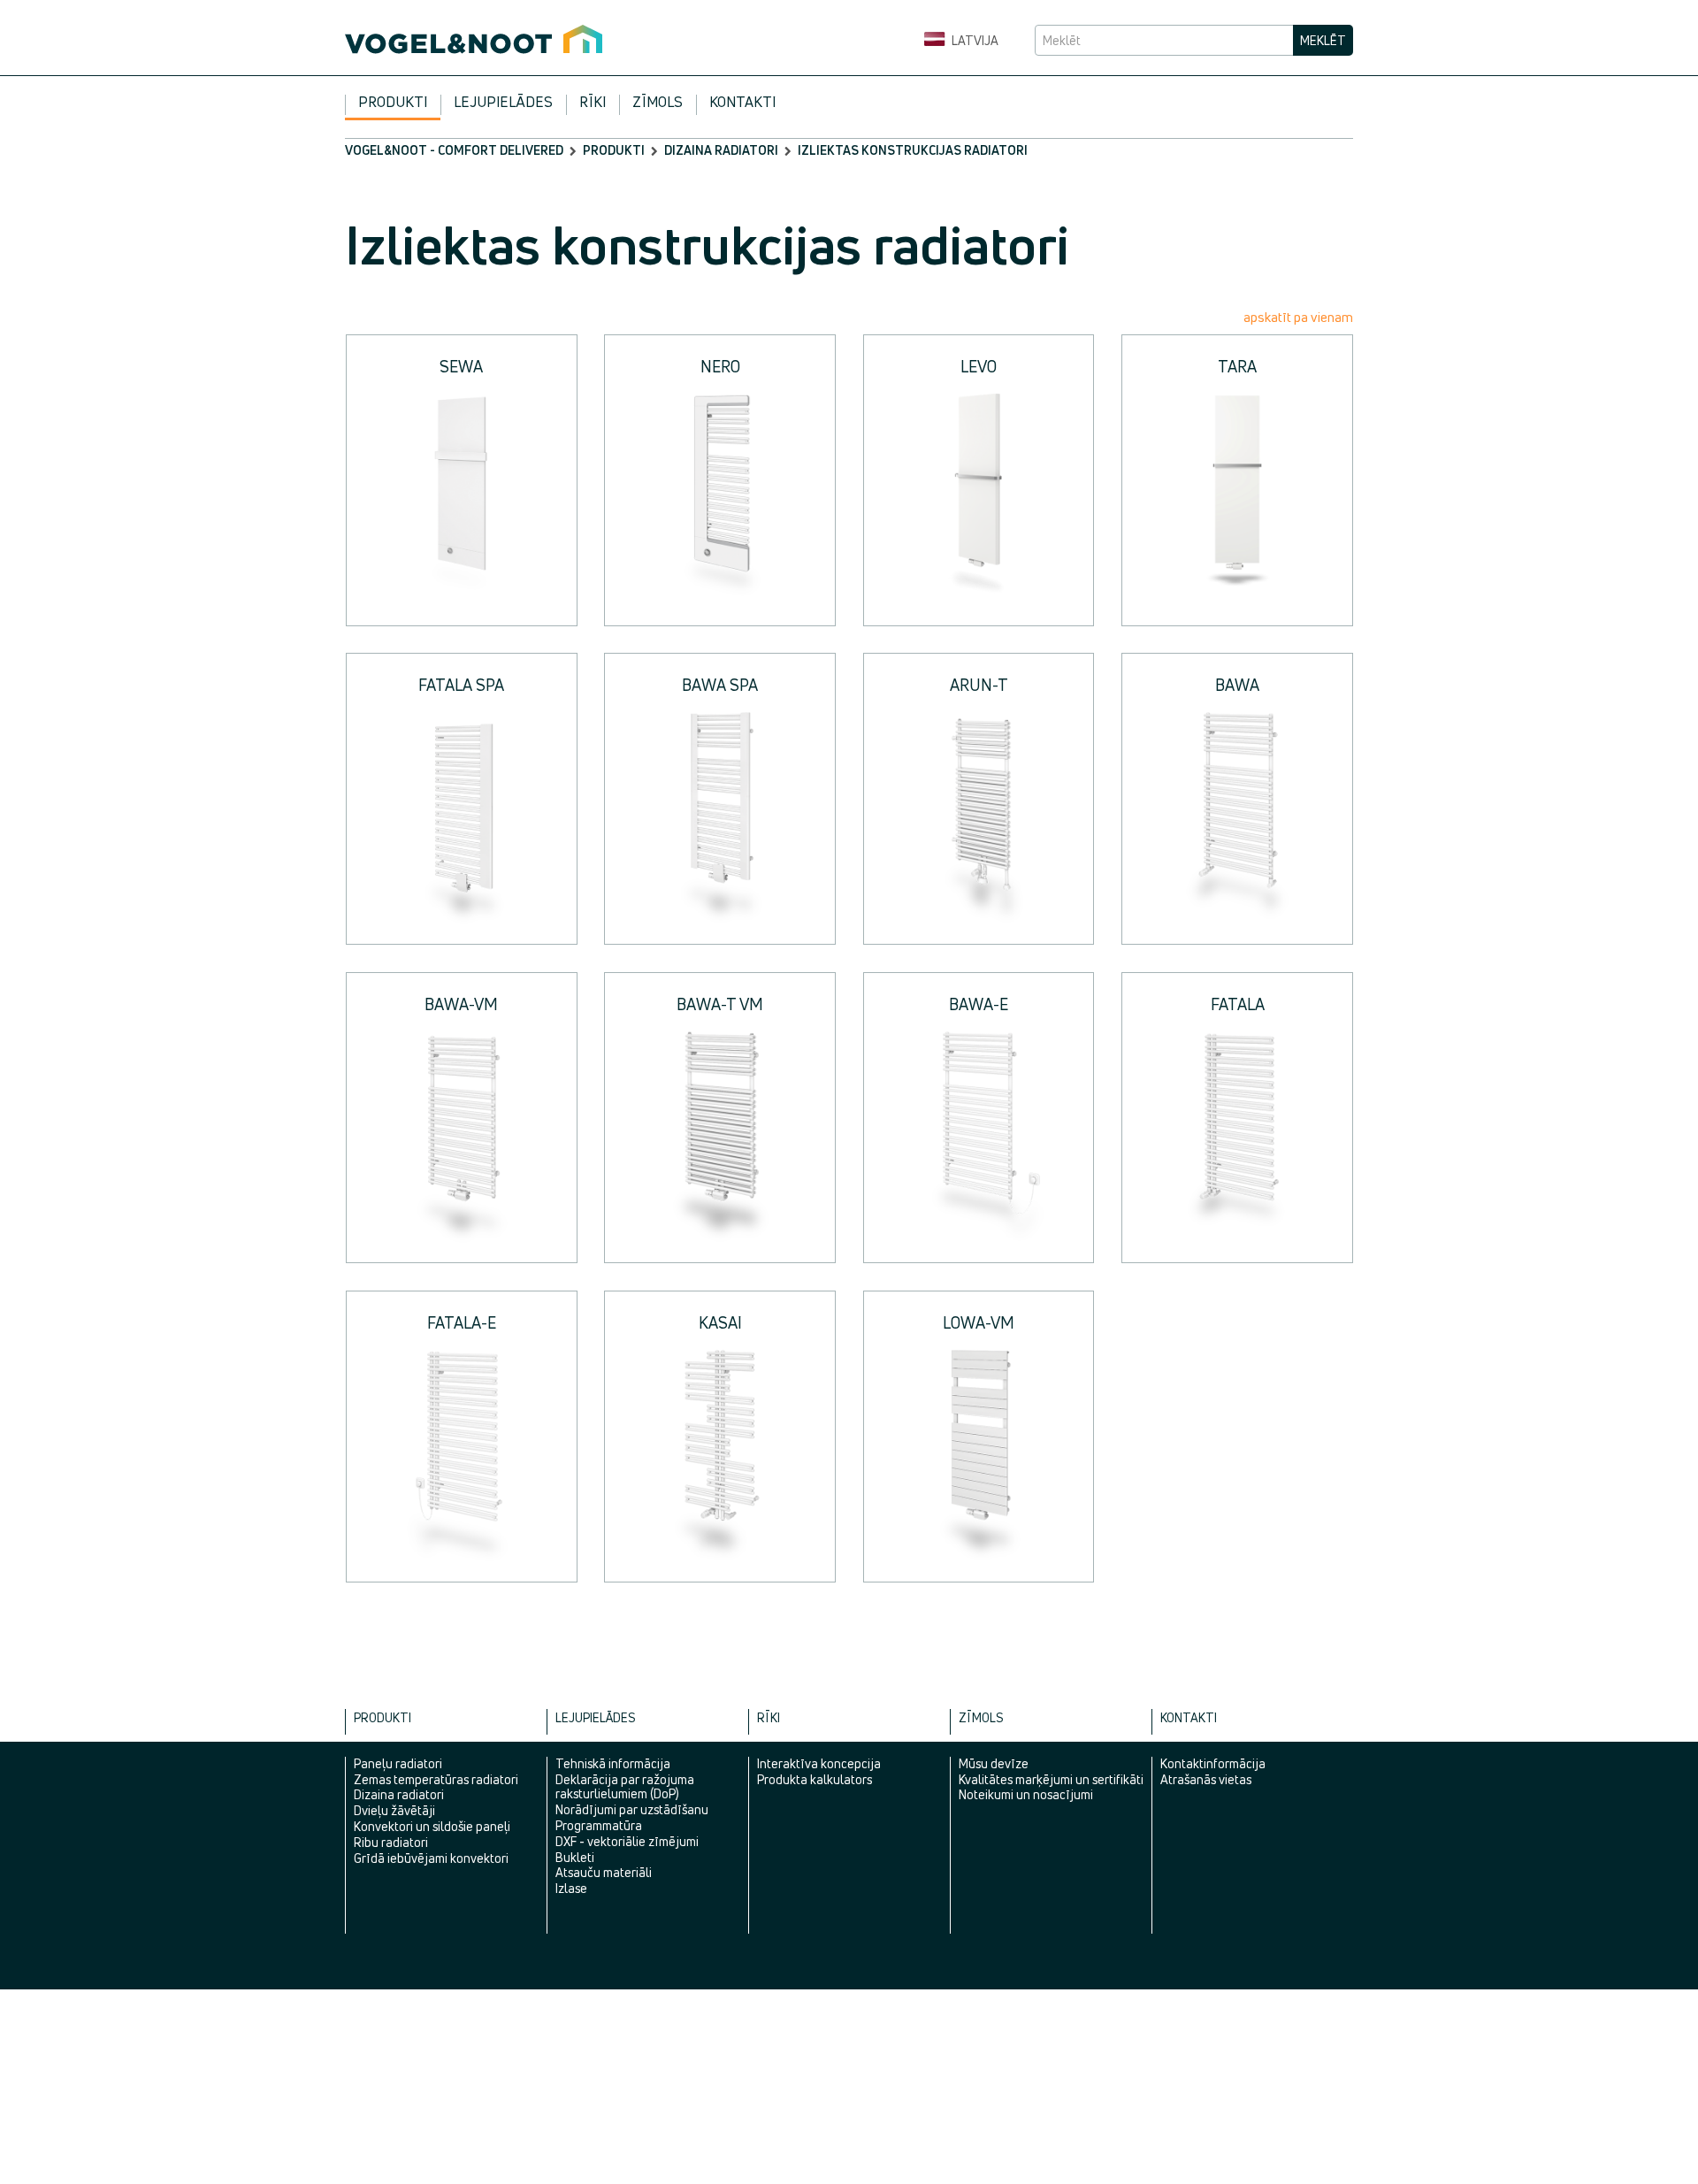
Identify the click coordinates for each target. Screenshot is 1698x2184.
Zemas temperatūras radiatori (436, 1779)
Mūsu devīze (994, 1763)
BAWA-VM (461, 1004)
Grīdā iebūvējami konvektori (431, 1858)
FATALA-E (462, 1322)
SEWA (461, 366)
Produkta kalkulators (815, 1779)
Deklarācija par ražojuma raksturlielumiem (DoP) (625, 1787)
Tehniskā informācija (613, 1763)
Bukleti (575, 1857)
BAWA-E (979, 1004)
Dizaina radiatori (721, 150)
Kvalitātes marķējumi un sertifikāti (1051, 1779)
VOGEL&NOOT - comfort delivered (454, 150)
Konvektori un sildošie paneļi (432, 1826)
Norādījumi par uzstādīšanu (632, 1809)
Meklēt (1323, 40)
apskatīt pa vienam (1298, 317)
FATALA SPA (461, 685)
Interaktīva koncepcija (819, 1763)
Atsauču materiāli (604, 1872)
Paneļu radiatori (398, 1763)
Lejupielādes (503, 102)
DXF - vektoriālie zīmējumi (627, 1841)
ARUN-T (979, 685)
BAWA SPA (720, 685)
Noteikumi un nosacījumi (1026, 1794)
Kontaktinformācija (1213, 1763)
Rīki (593, 102)
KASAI (720, 1322)
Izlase (571, 1888)
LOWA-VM (979, 1322)
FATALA (1238, 1004)
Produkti (393, 102)
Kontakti (742, 102)
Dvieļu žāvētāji (394, 1810)
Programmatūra (599, 1825)
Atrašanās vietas (1206, 1779)
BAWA (1237, 685)
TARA (1237, 366)
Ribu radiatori (391, 1842)
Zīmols (658, 102)
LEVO (979, 366)
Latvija (974, 40)
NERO (720, 366)
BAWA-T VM (720, 1004)
